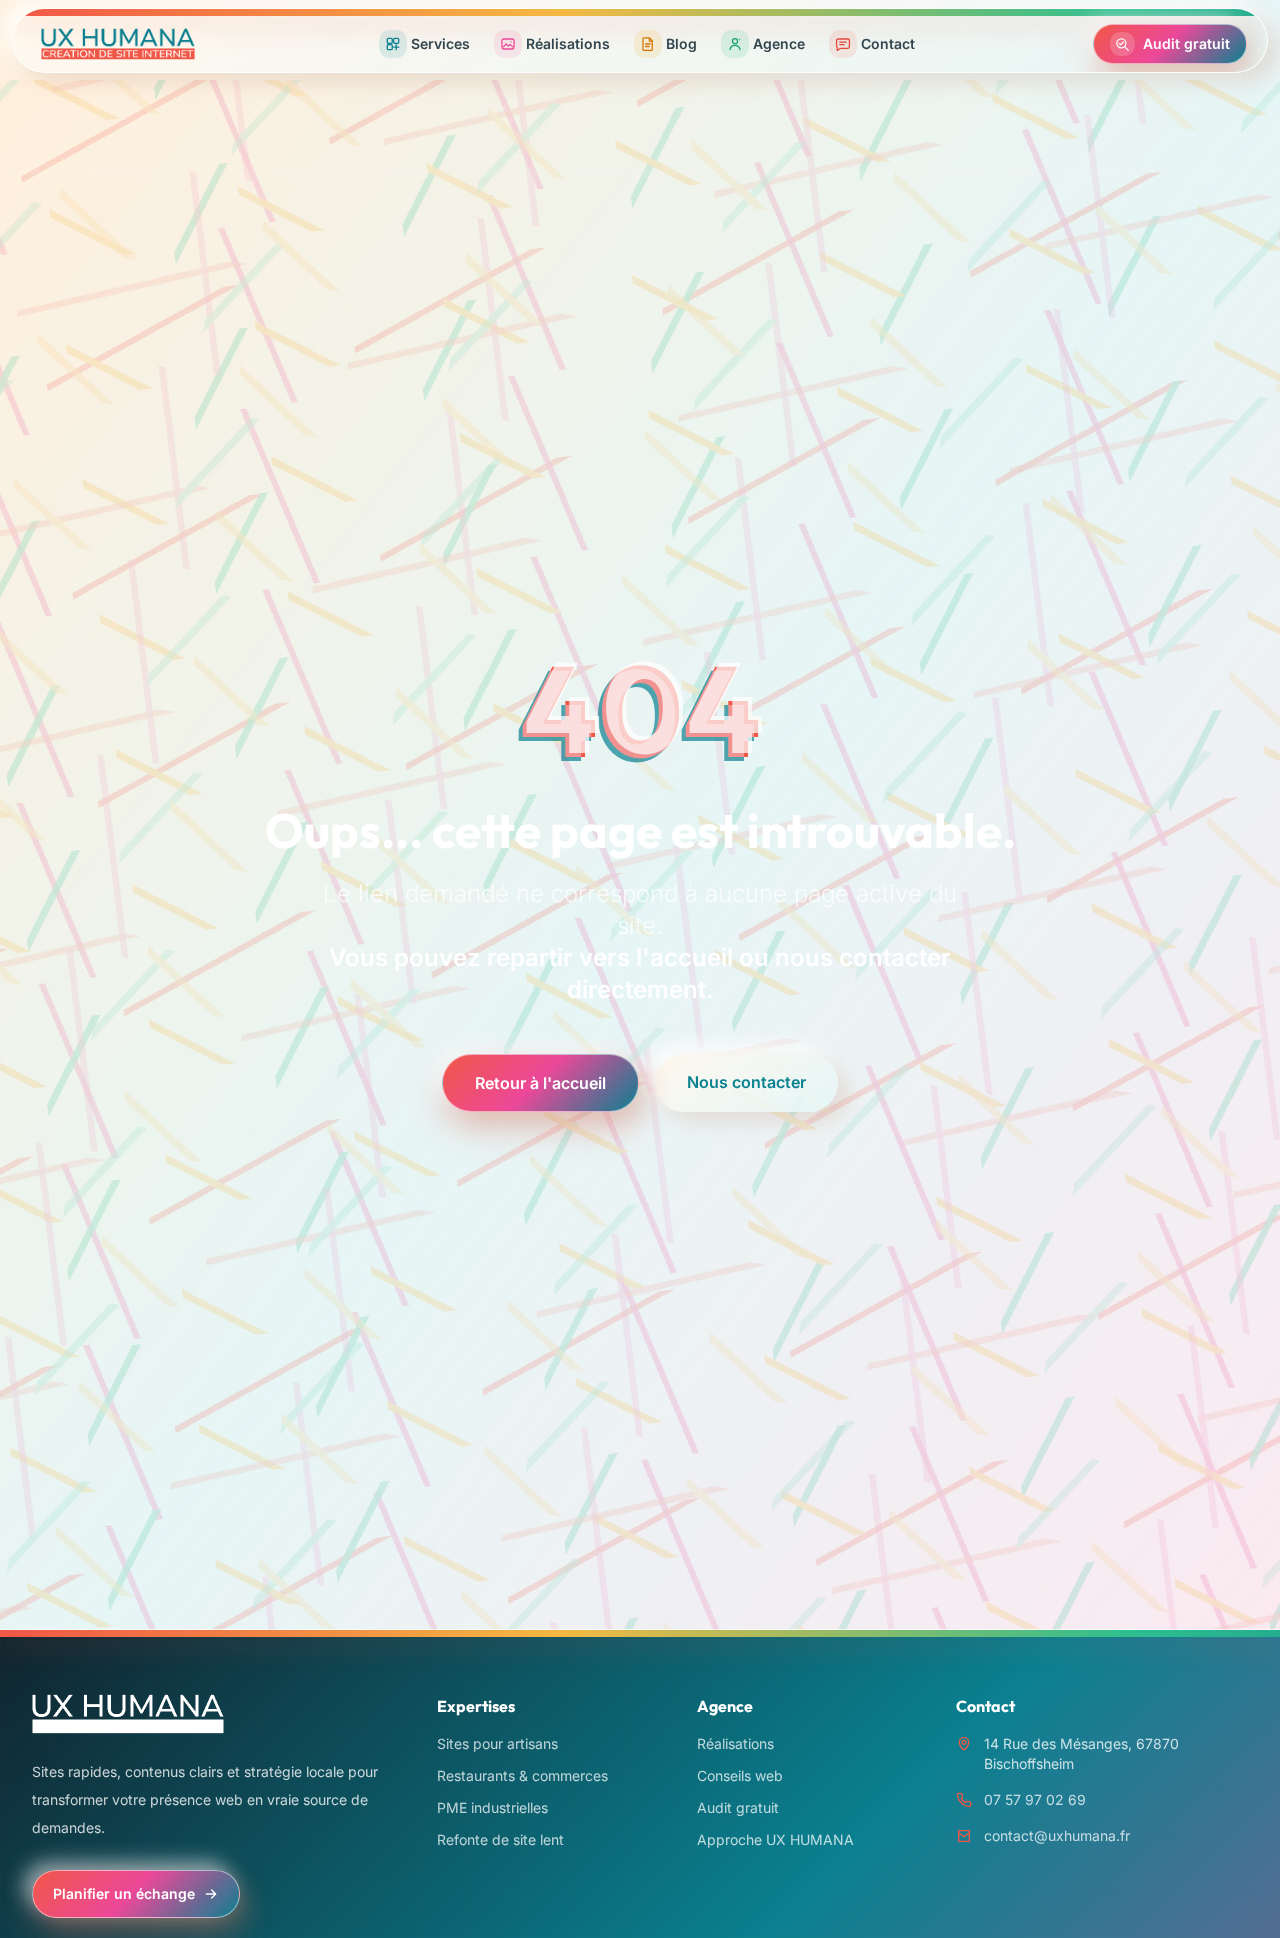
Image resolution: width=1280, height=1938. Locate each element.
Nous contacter (746, 1082)
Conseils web (740, 1775)
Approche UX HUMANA (775, 1839)
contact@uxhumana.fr (1057, 1835)
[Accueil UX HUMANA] (118, 44)
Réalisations (735, 1743)
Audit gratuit (738, 1807)
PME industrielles (492, 1807)
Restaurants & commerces (522, 1775)
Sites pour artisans (497, 1743)
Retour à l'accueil (540, 1083)
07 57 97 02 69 (1035, 1799)
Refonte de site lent (500, 1839)
